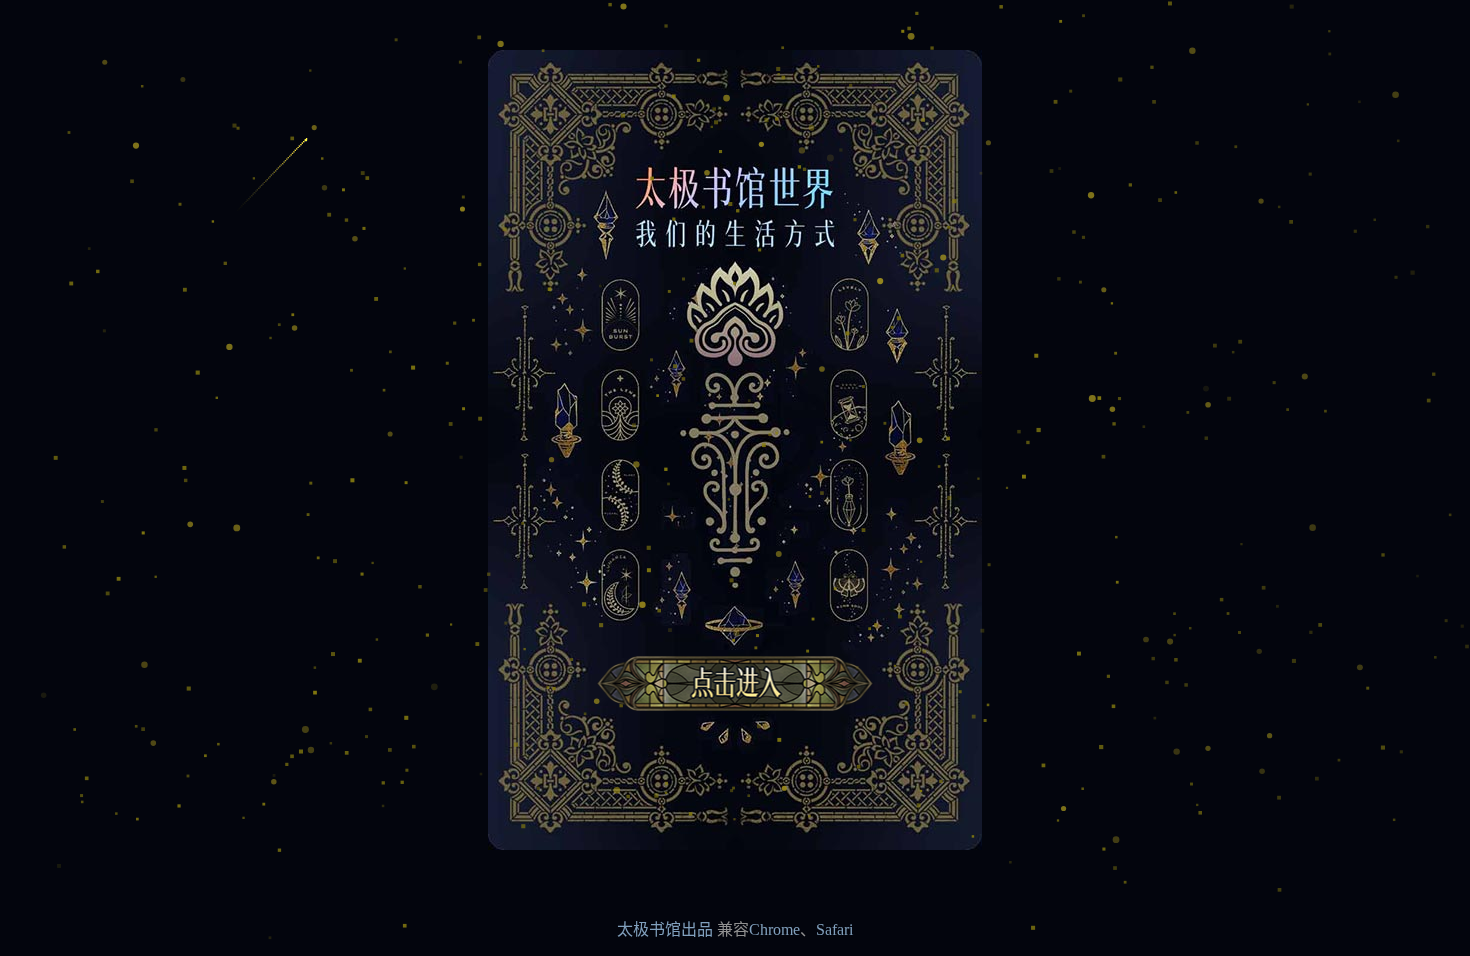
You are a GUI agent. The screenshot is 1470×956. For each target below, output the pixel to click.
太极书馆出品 (665, 929)
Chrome (774, 929)
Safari (834, 929)
